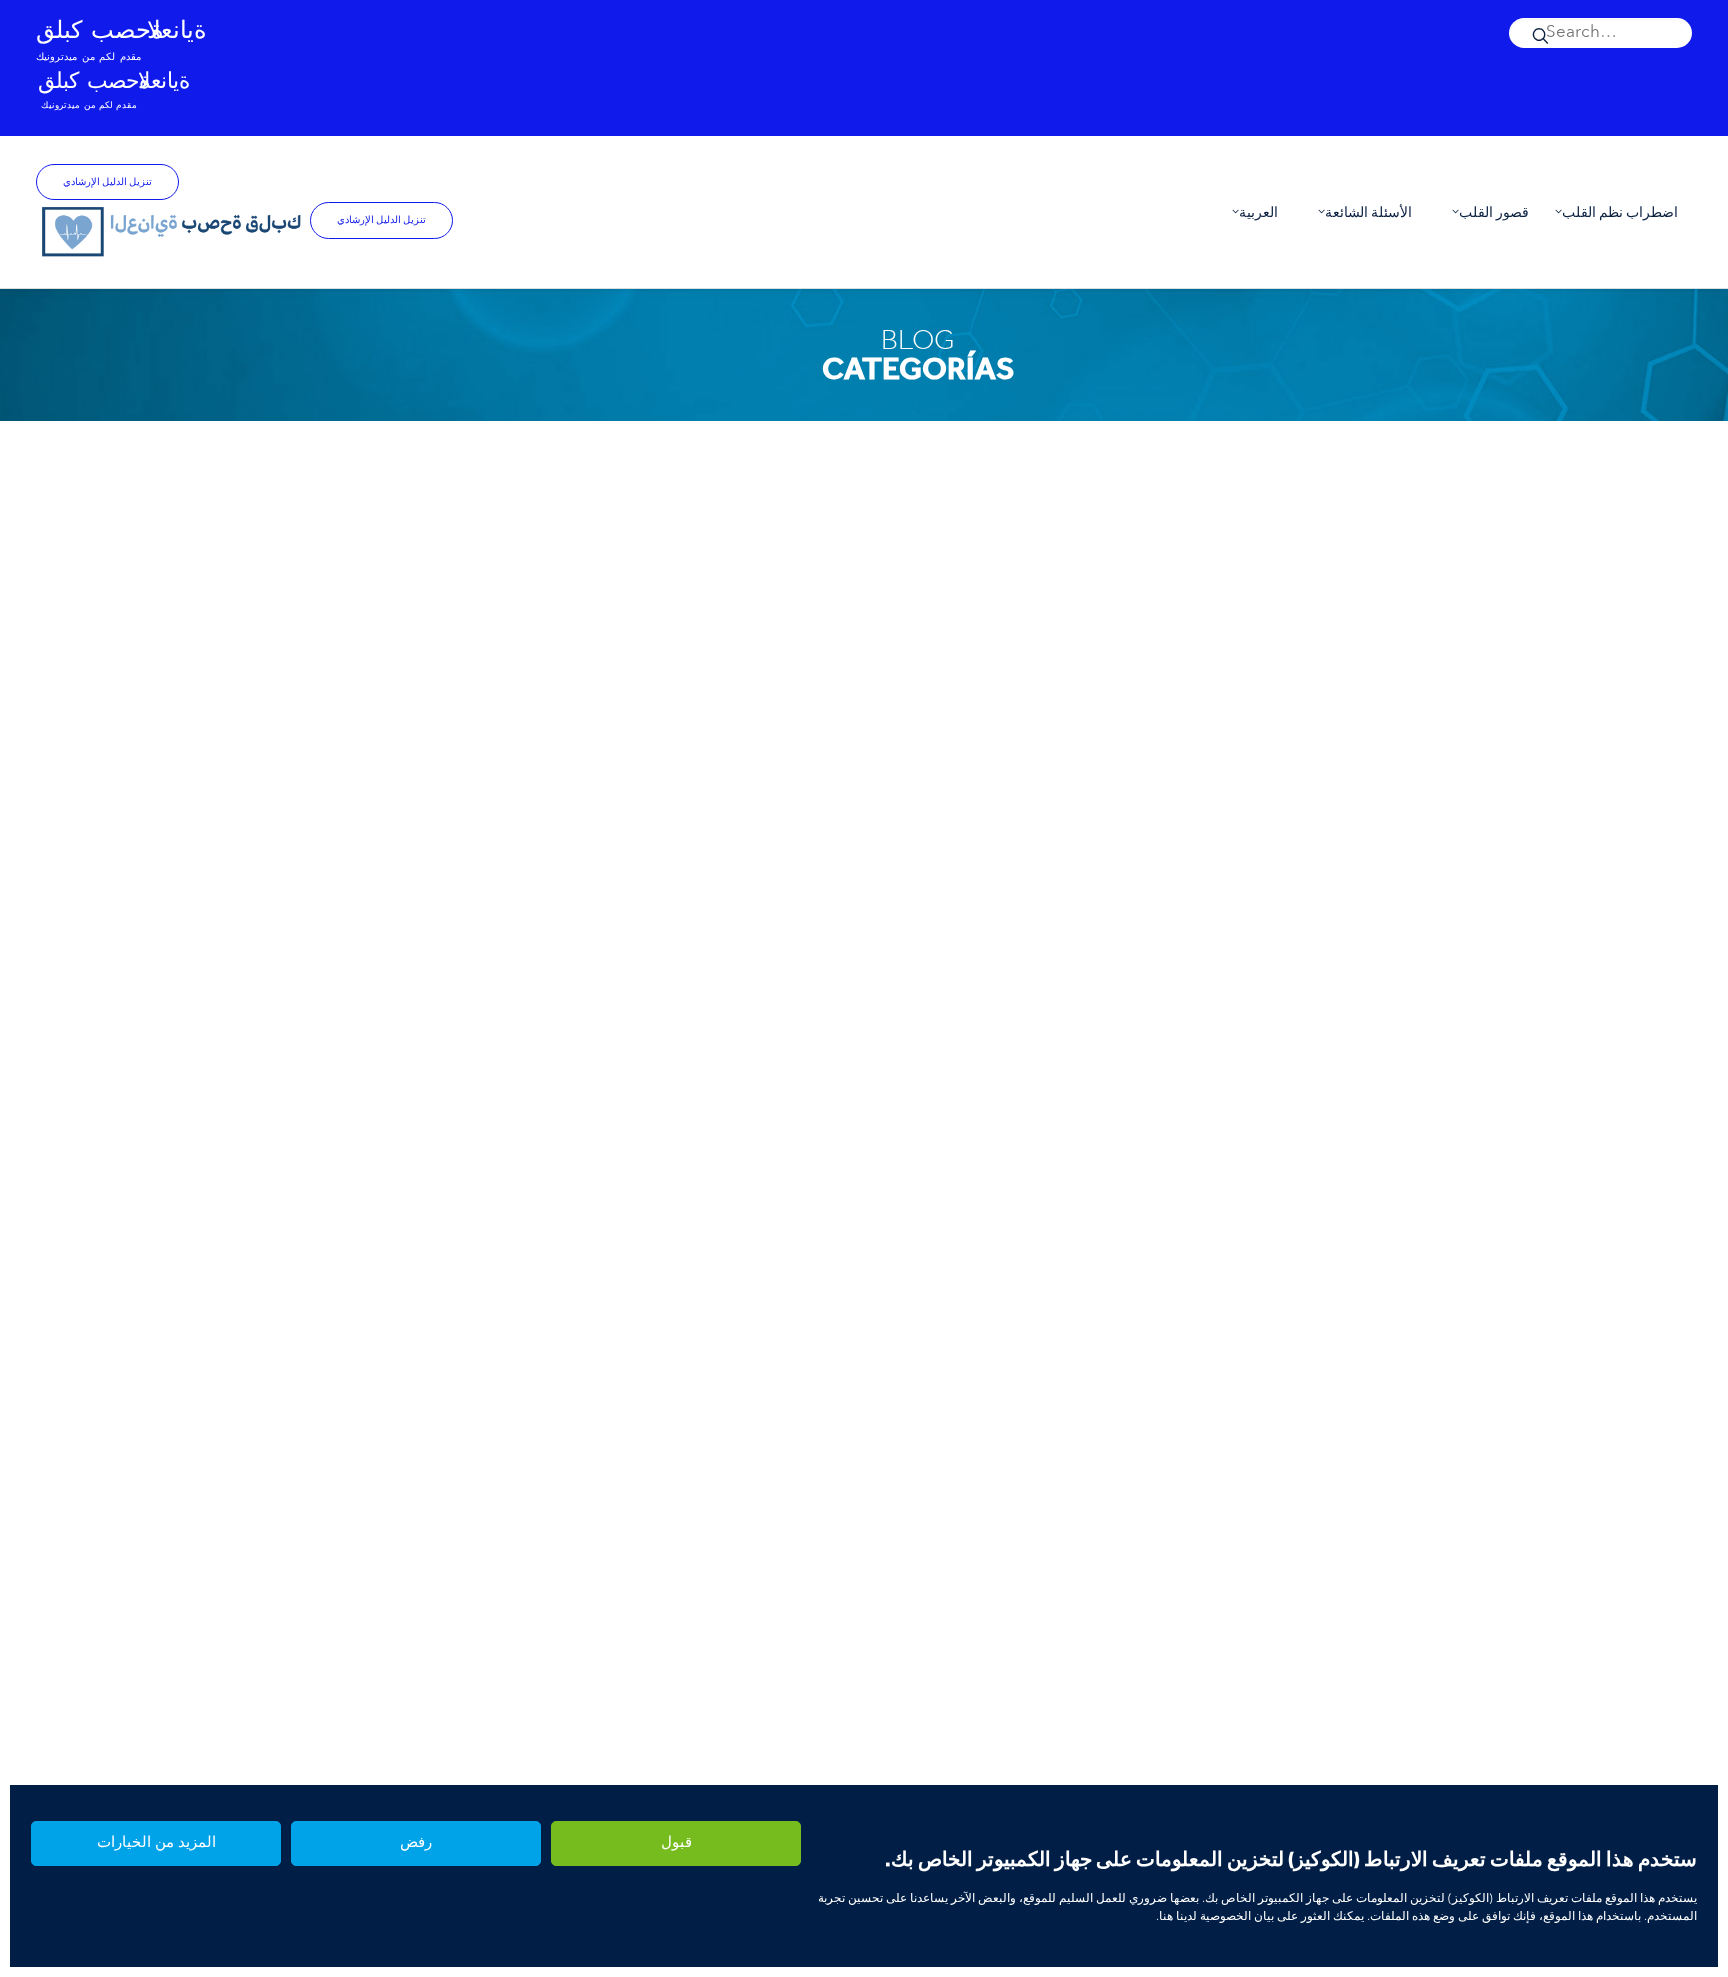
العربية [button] (1258, 212)
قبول (676, 1843)
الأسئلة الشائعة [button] (1368, 212)
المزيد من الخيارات (156, 1843)
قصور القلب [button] (1494, 212)
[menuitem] (1600, 33)
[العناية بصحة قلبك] (173, 231)
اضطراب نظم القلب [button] (1620, 212)
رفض (416, 1843)
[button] (1600, 33)
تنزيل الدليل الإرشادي (107, 182)
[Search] (1600, 33)
